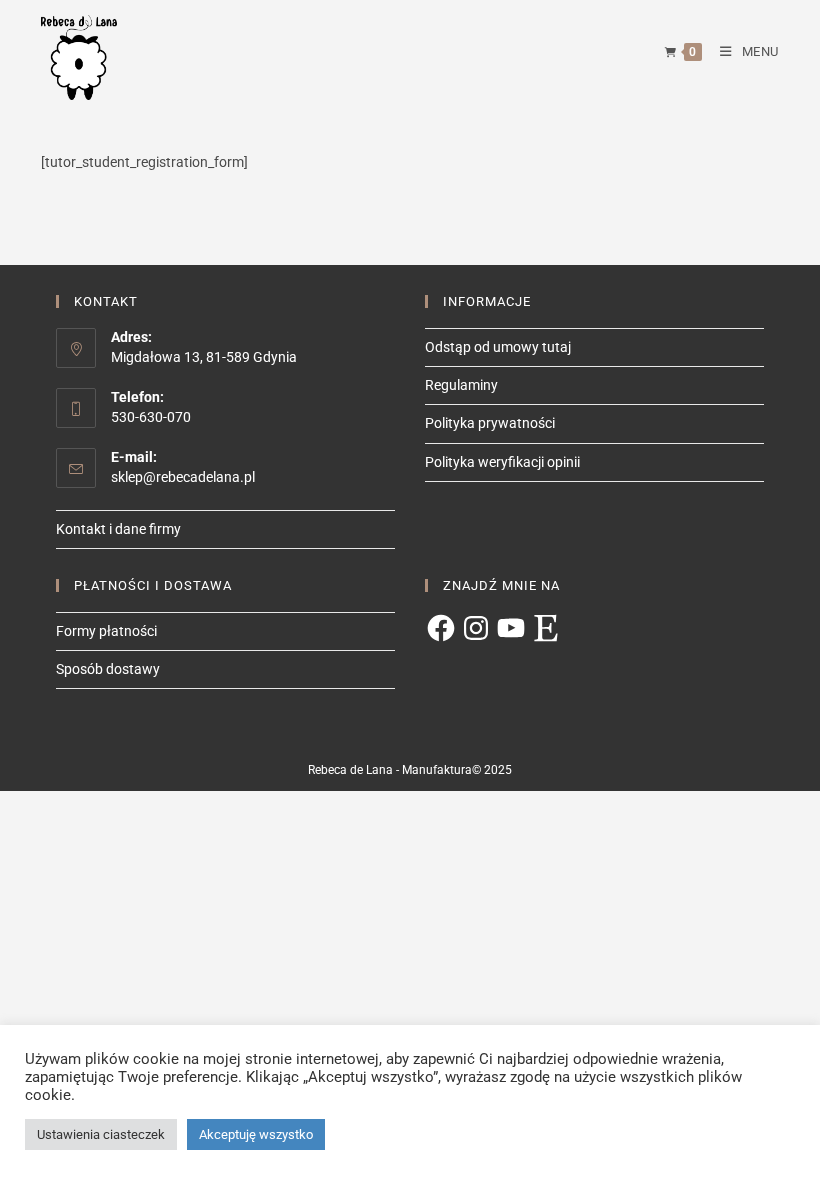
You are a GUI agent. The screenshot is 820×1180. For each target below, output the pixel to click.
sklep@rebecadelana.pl (183, 477)
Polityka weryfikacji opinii (502, 462)
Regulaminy (461, 385)
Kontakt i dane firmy (118, 529)
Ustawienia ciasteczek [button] (101, 1134)
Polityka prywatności (490, 423)
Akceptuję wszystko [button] (256, 1134)
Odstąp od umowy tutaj (498, 347)
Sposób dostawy (108, 669)
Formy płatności (106, 631)
